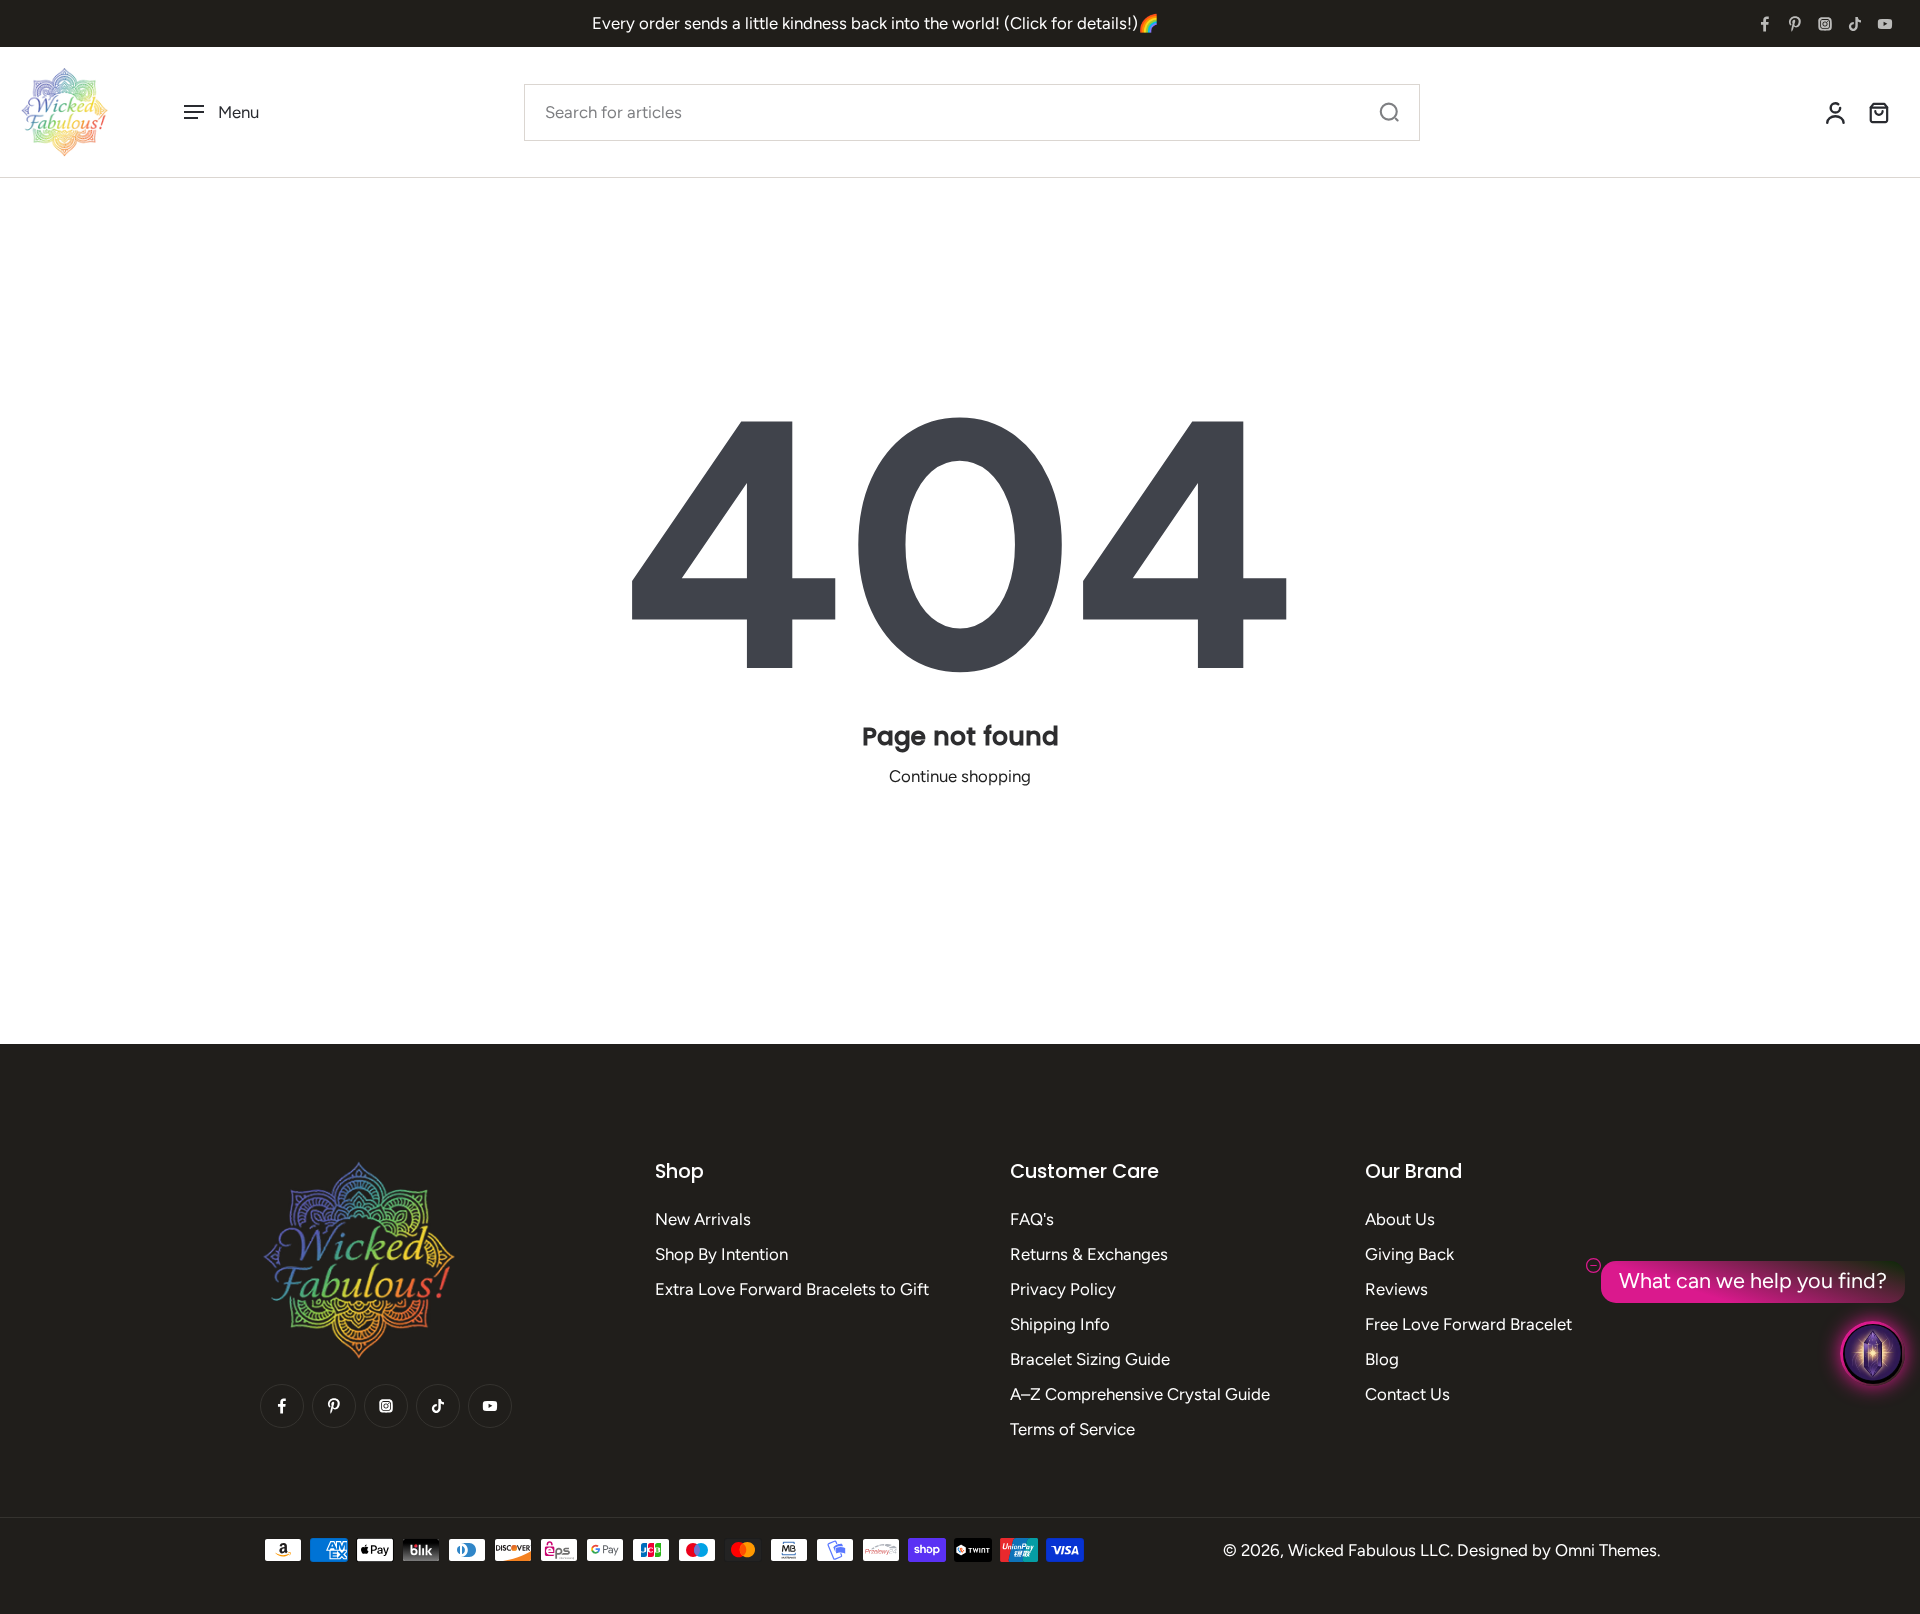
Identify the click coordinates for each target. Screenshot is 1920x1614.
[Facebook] (1765, 24)
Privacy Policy (1063, 1289)
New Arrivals (703, 1219)
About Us (1400, 1219)
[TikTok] (1855, 24)
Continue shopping (960, 776)
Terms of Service (1072, 1429)
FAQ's (1032, 1219)
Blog (1382, 1359)
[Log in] (1834, 112)
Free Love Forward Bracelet (1468, 1324)
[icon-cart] (1878, 112)
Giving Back (1409, 1254)
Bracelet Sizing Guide (1090, 1359)
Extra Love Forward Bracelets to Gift (792, 1289)
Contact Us (1407, 1394)
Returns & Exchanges (1089, 1254)
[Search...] (1389, 112)
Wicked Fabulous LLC (1369, 1550)
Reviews (1396, 1289)
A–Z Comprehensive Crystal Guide (1140, 1394)
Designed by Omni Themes (1557, 1550)
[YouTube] (1885, 24)
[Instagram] (1825, 24)
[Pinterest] (1795, 24)
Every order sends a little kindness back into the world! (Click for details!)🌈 (875, 23)
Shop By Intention (721, 1254)
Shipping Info (1060, 1324)
